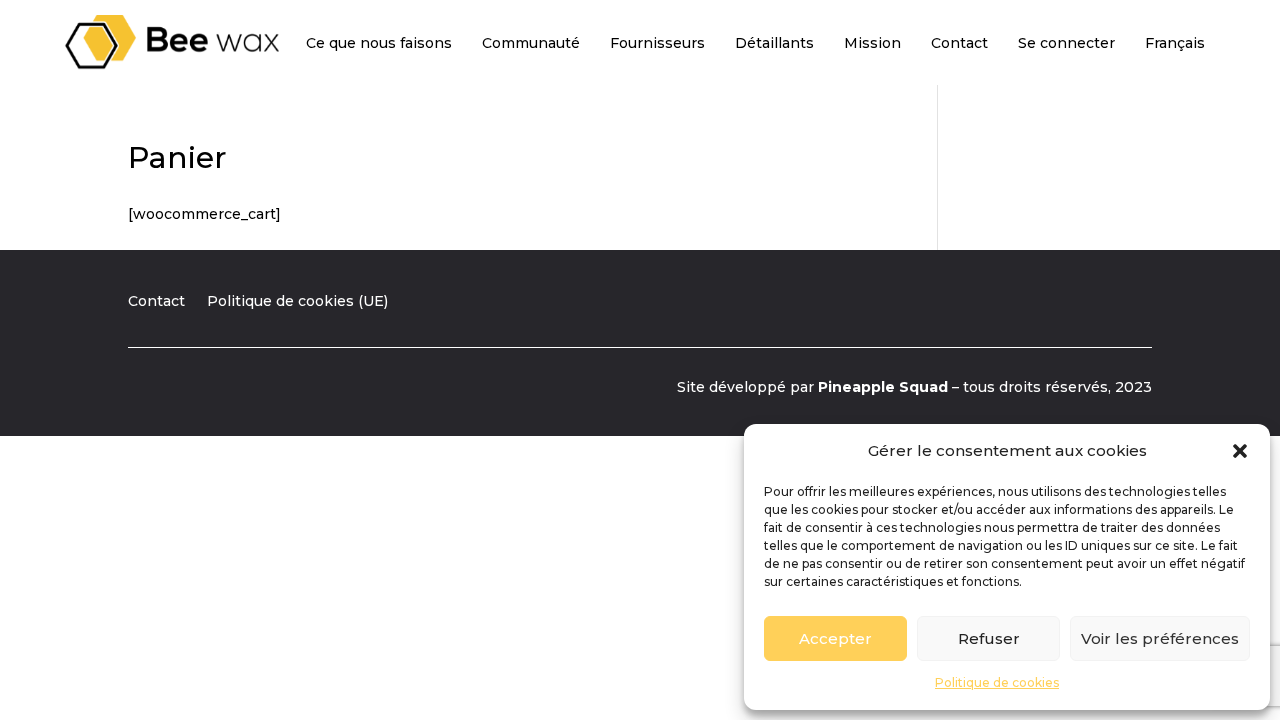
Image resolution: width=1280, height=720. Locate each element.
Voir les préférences (1160, 638)
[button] (1240, 451)
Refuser (989, 638)
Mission (872, 43)
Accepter (835, 638)
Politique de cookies (997, 682)
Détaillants (774, 43)
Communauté (531, 43)
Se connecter (1066, 43)
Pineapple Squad (883, 387)
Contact (959, 43)
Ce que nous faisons (379, 43)
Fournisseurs (657, 43)
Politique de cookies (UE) (297, 302)
